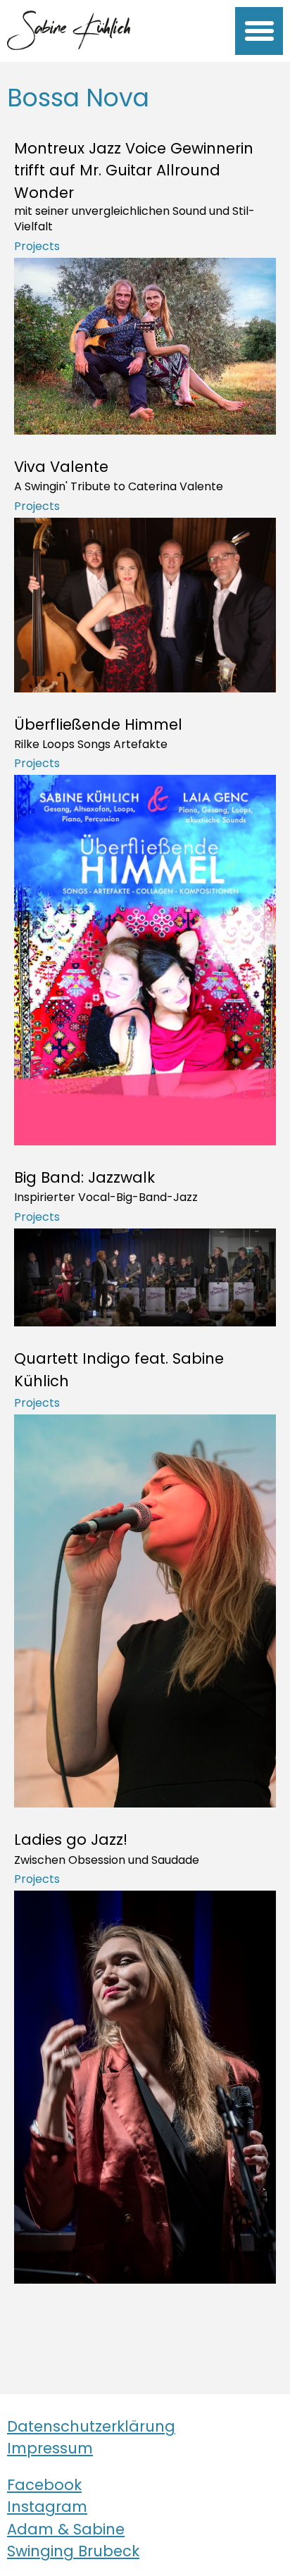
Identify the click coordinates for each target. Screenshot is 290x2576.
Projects (37, 246)
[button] (259, 31)
